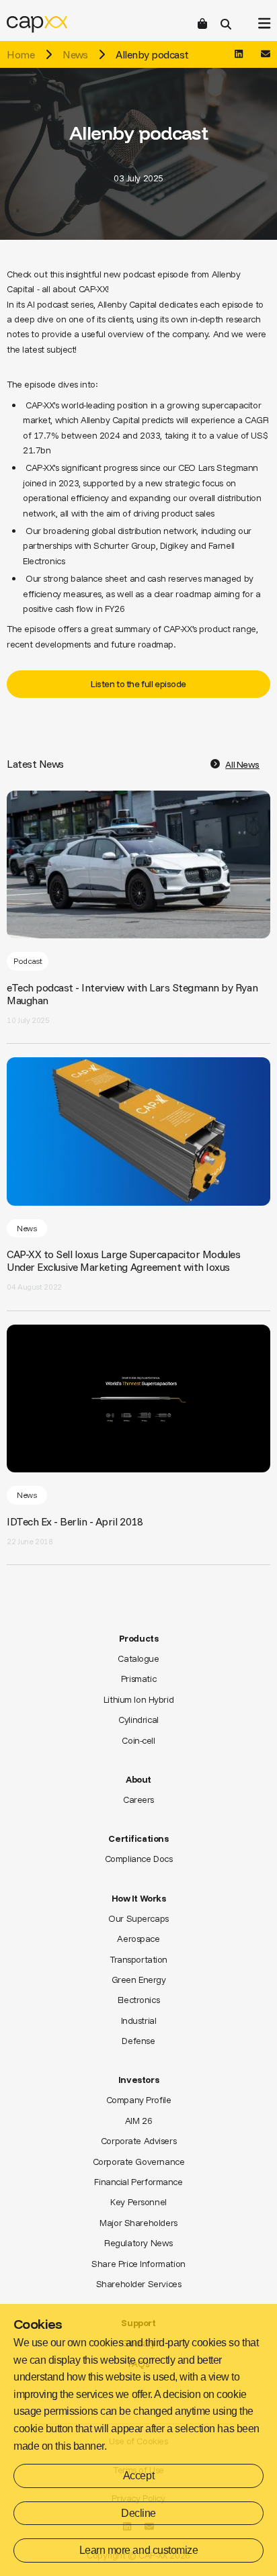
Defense (138, 2041)
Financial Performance (138, 2182)
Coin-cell (138, 1740)
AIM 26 (138, 2121)
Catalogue (138, 1658)
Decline (138, 2513)
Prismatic (138, 1679)
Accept (138, 2476)
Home (21, 54)
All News (242, 764)
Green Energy (139, 1980)
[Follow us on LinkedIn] (239, 54)
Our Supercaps (138, 1918)
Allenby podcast (152, 54)
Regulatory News (138, 2243)
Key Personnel (138, 2202)
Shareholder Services (139, 2284)
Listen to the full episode (138, 684)
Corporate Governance (139, 2162)
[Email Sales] (266, 54)
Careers (138, 1800)
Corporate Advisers (138, 2141)
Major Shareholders (138, 2223)
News (75, 54)
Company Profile (139, 2100)
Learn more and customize (138, 2550)
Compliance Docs (139, 1859)
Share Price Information (138, 2264)
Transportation (138, 1959)
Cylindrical (138, 1720)
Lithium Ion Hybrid (138, 1699)
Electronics (138, 2000)
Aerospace (138, 1939)
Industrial (139, 2020)
